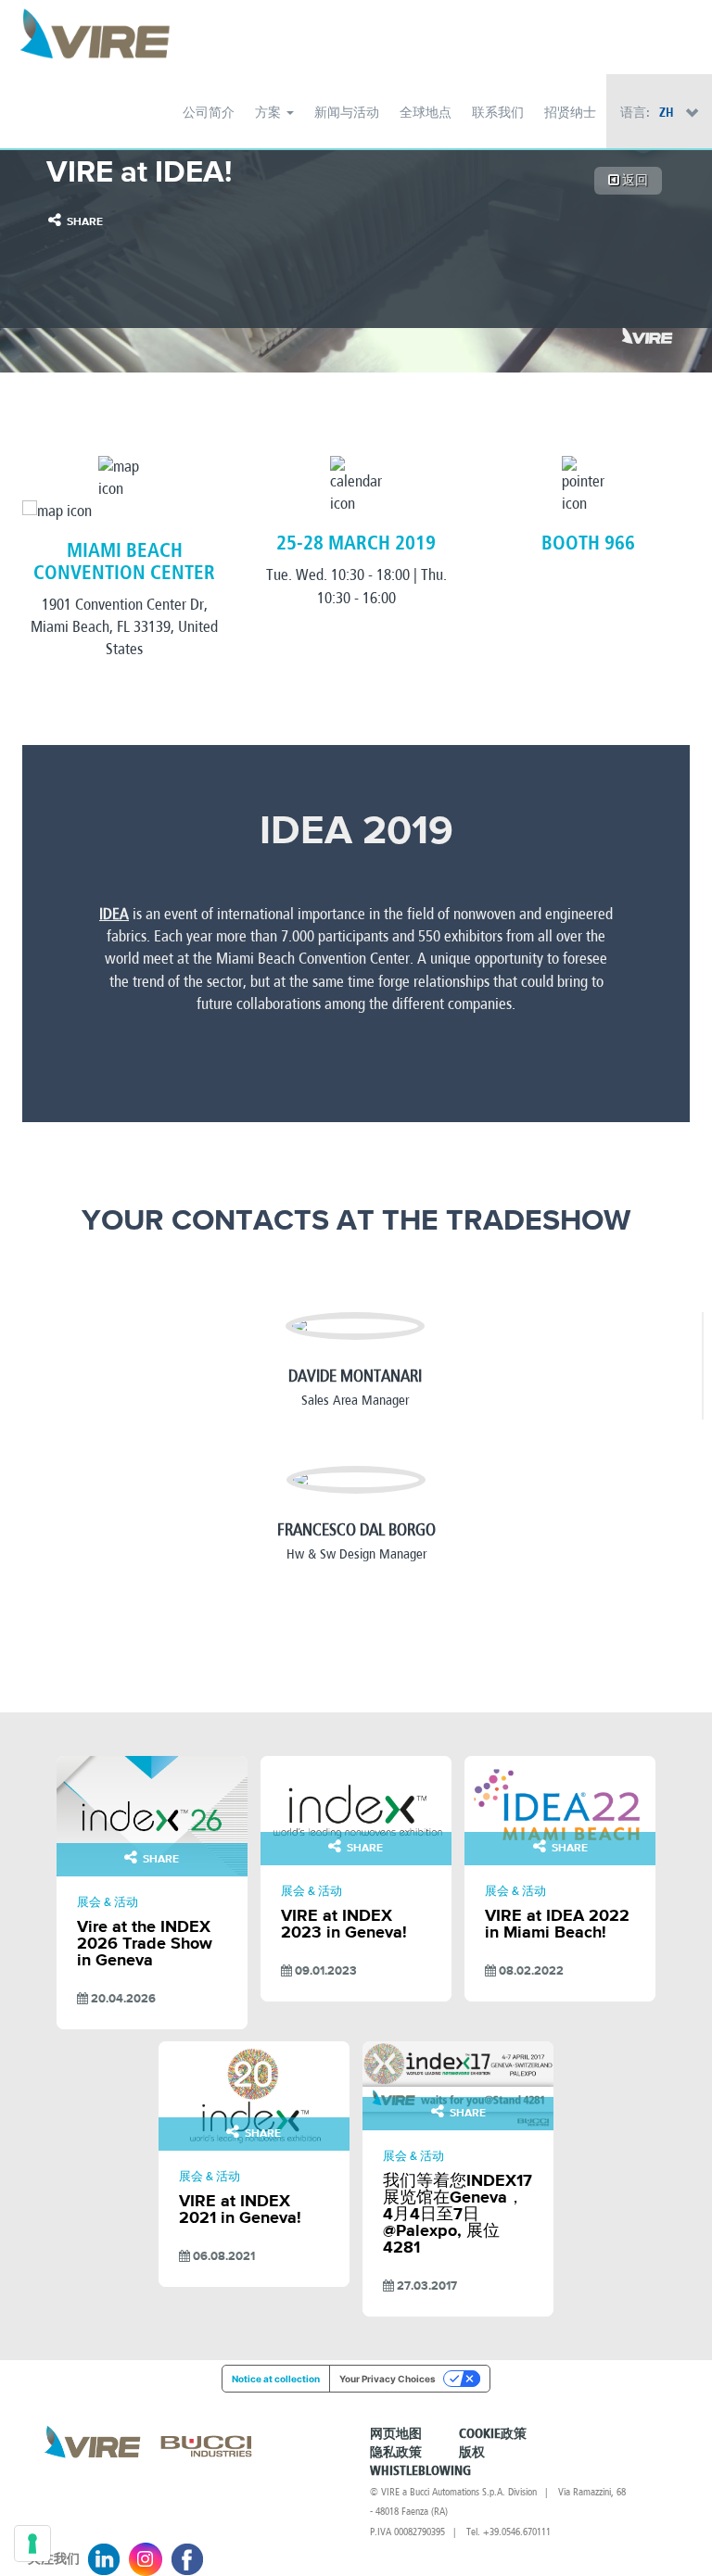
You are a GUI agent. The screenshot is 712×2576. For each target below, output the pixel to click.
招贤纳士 (570, 113)
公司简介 (209, 113)
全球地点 (426, 113)
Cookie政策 (493, 2434)
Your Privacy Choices (388, 2379)
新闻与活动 (347, 113)
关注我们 (54, 2559)
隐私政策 (396, 2453)
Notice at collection (276, 2379)
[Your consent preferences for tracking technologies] (32, 2544)
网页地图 (396, 2434)
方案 (270, 113)
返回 (634, 180)
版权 (472, 2453)
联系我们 (498, 113)
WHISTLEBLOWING (420, 2471)
